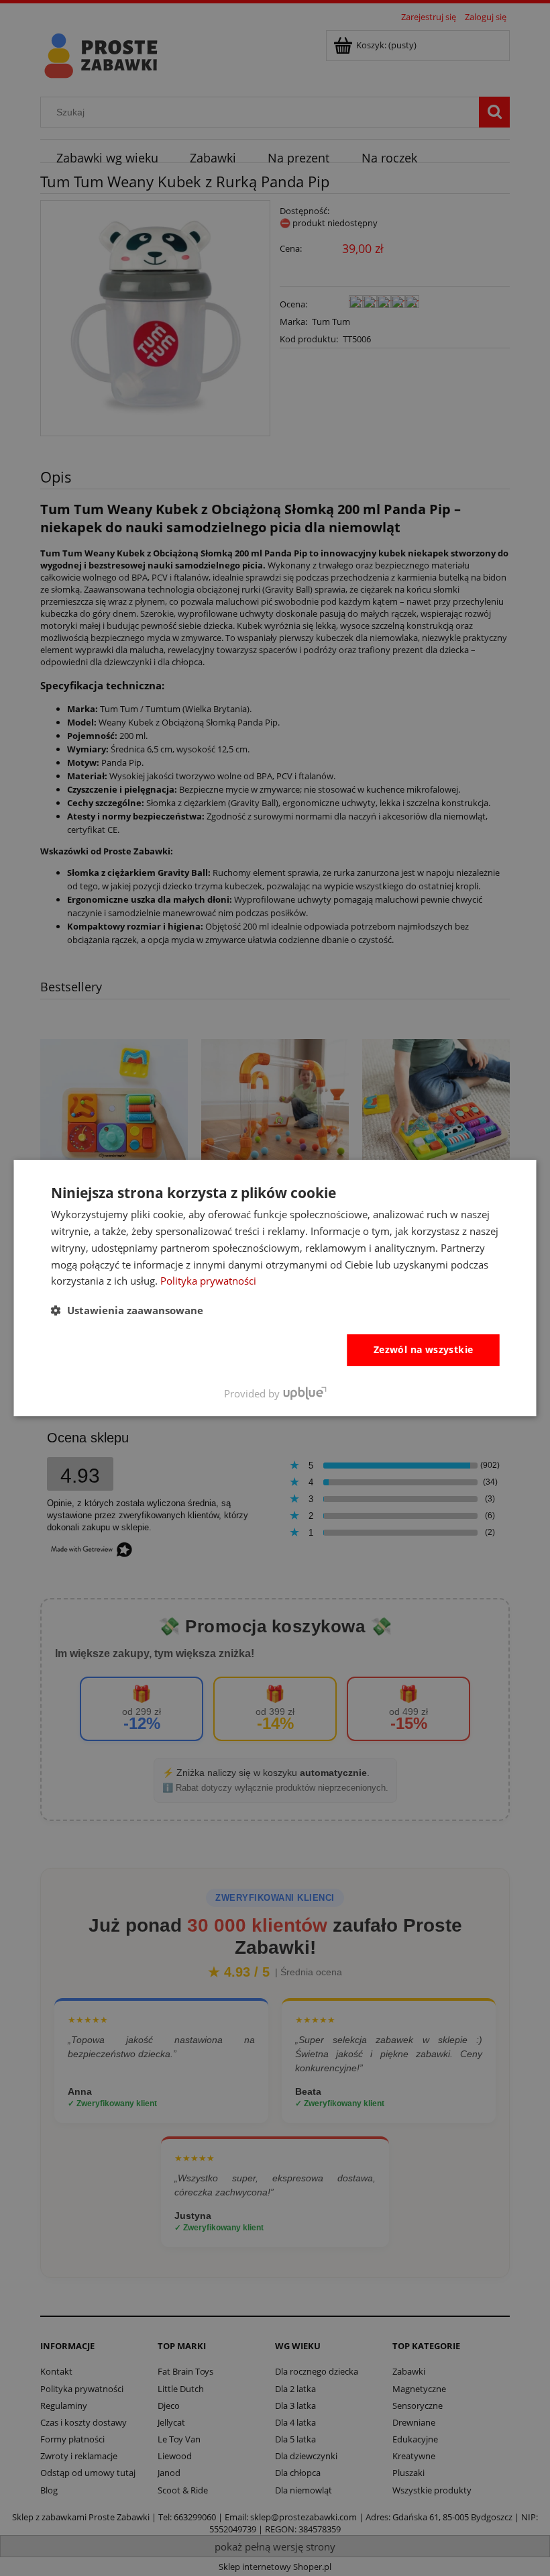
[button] (127, 1310)
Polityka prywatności (208, 1281)
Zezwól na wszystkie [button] (424, 1349)
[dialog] (275, 1288)
